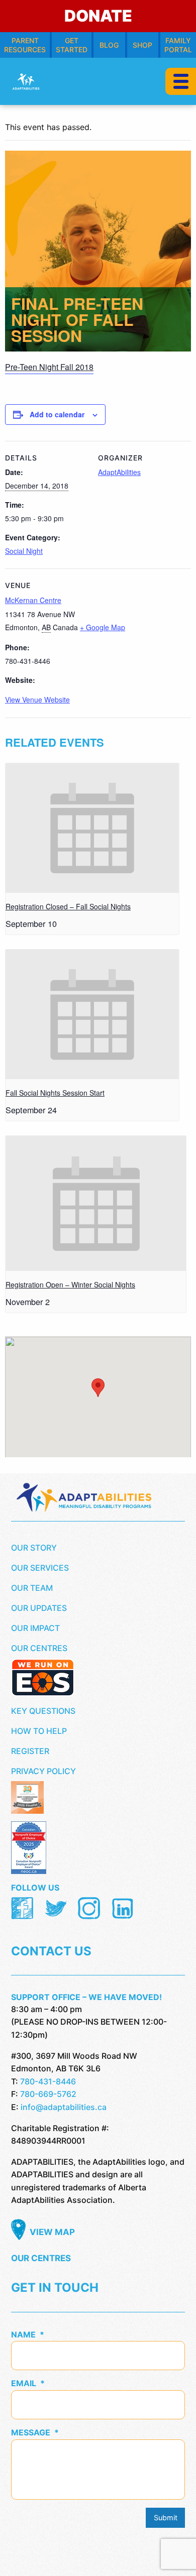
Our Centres (39, 1648)
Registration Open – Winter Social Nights (70, 1284)
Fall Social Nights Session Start (55, 1093)
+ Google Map (103, 627)
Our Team (32, 1588)
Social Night (24, 551)
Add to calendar (57, 414)
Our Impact (35, 1628)
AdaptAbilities (119, 472)
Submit (166, 2518)
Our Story (34, 1548)
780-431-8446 (48, 2081)
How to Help (39, 1731)
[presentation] (92, 828)
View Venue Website (37, 699)
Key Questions (43, 1711)
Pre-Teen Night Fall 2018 (49, 367)
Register (30, 1751)
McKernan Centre (33, 600)
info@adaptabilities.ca (64, 2107)
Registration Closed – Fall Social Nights (68, 906)
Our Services (40, 1568)
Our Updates (39, 1608)
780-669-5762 (48, 2094)
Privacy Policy (43, 1771)
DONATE (98, 16)
